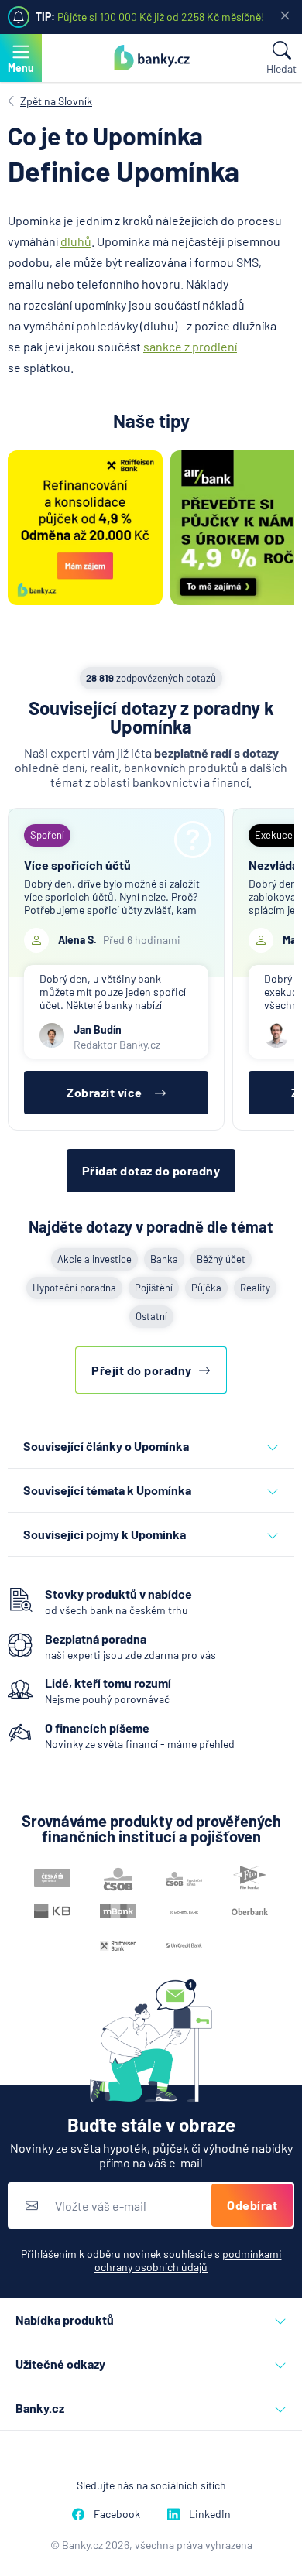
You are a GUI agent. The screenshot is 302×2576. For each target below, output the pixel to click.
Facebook (117, 2514)
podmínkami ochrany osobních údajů (188, 2260)
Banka (164, 1259)
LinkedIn (210, 2514)
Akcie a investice (94, 1259)
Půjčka (206, 1288)
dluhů (76, 241)
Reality (255, 1288)
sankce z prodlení (190, 346)
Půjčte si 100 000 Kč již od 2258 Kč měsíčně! (161, 17)
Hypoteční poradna (74, 1288)
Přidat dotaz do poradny (151, 1170)
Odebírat (252, 2205)
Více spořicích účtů (77, 865)
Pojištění (154, 1288)
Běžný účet (221, 1259)
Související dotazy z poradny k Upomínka (151, 717)
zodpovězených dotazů (151, 678)
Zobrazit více (105, 1092)
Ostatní (151, 1316)
